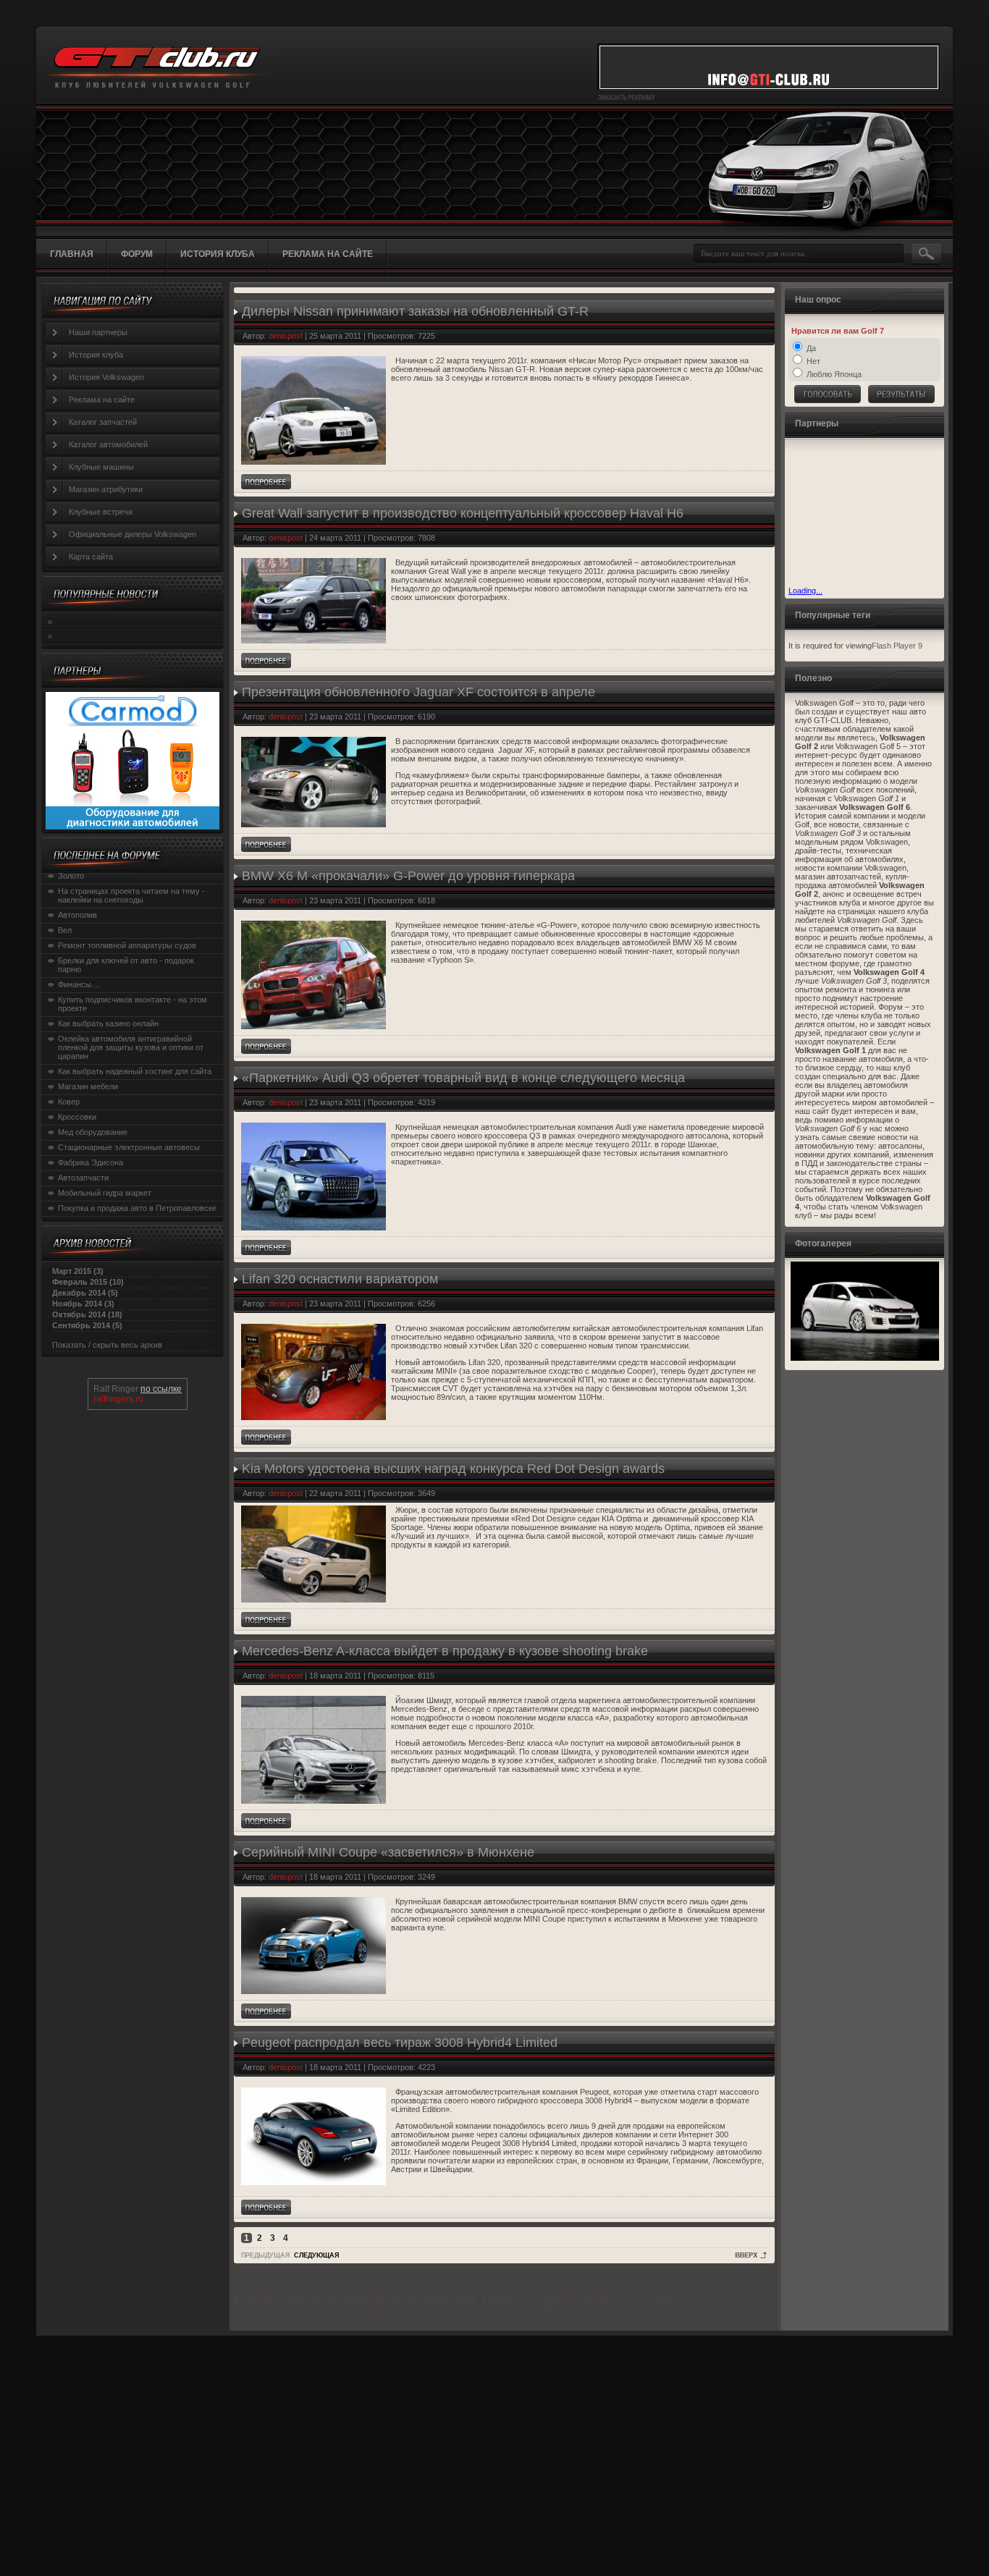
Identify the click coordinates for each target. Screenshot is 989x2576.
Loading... (805, 591)
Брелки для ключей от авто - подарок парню (126, 965)
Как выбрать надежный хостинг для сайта (135, 1071)
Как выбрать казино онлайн (108, 1023)
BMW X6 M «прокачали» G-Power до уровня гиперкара (408, 876)
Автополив (77, 915)
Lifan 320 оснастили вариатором (340, 1279)
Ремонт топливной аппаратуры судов (127, 945)
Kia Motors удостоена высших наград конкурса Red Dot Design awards (453, 1469)
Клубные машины (101, 467)
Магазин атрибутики (106, 489)
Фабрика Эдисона (91, 1162)
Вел (65, 930)
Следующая (316, 2255)
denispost (286, 336)
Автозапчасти (83, 1178)
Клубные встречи (101, 512)
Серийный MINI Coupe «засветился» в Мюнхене (388, 1852)
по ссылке (161, 1389)
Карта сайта (91, 557)
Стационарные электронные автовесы (129, 1147)
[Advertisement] (861, 514)
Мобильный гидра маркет (105, 1193)
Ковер (69, 1102)
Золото (71, 876)
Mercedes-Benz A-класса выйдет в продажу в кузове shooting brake (445, 1651)
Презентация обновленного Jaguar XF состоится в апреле (418, 692)
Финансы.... (79, 984)
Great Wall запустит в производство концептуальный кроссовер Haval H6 (463, 513)
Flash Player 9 (897, 646)
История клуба (96, 355)
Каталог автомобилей (108, 444)
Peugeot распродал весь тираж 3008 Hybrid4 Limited (400, 2043)
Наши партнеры (98, 332)
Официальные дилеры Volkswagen (132, 534)
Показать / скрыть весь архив (107, 1345)
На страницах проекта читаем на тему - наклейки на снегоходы (131, 895)
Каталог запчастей (103, 422)
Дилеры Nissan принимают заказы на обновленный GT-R (415, 311)
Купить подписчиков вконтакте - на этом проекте (132, 1004)
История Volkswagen (106, 377)
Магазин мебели (88, 1086)
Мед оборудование (93, 1132)
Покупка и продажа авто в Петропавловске (137, 1208)
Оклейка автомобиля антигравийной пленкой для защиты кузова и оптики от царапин (131, 1047)
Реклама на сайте (102, 400)
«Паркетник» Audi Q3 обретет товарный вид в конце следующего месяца (463, 1078)
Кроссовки (77, 1117)
